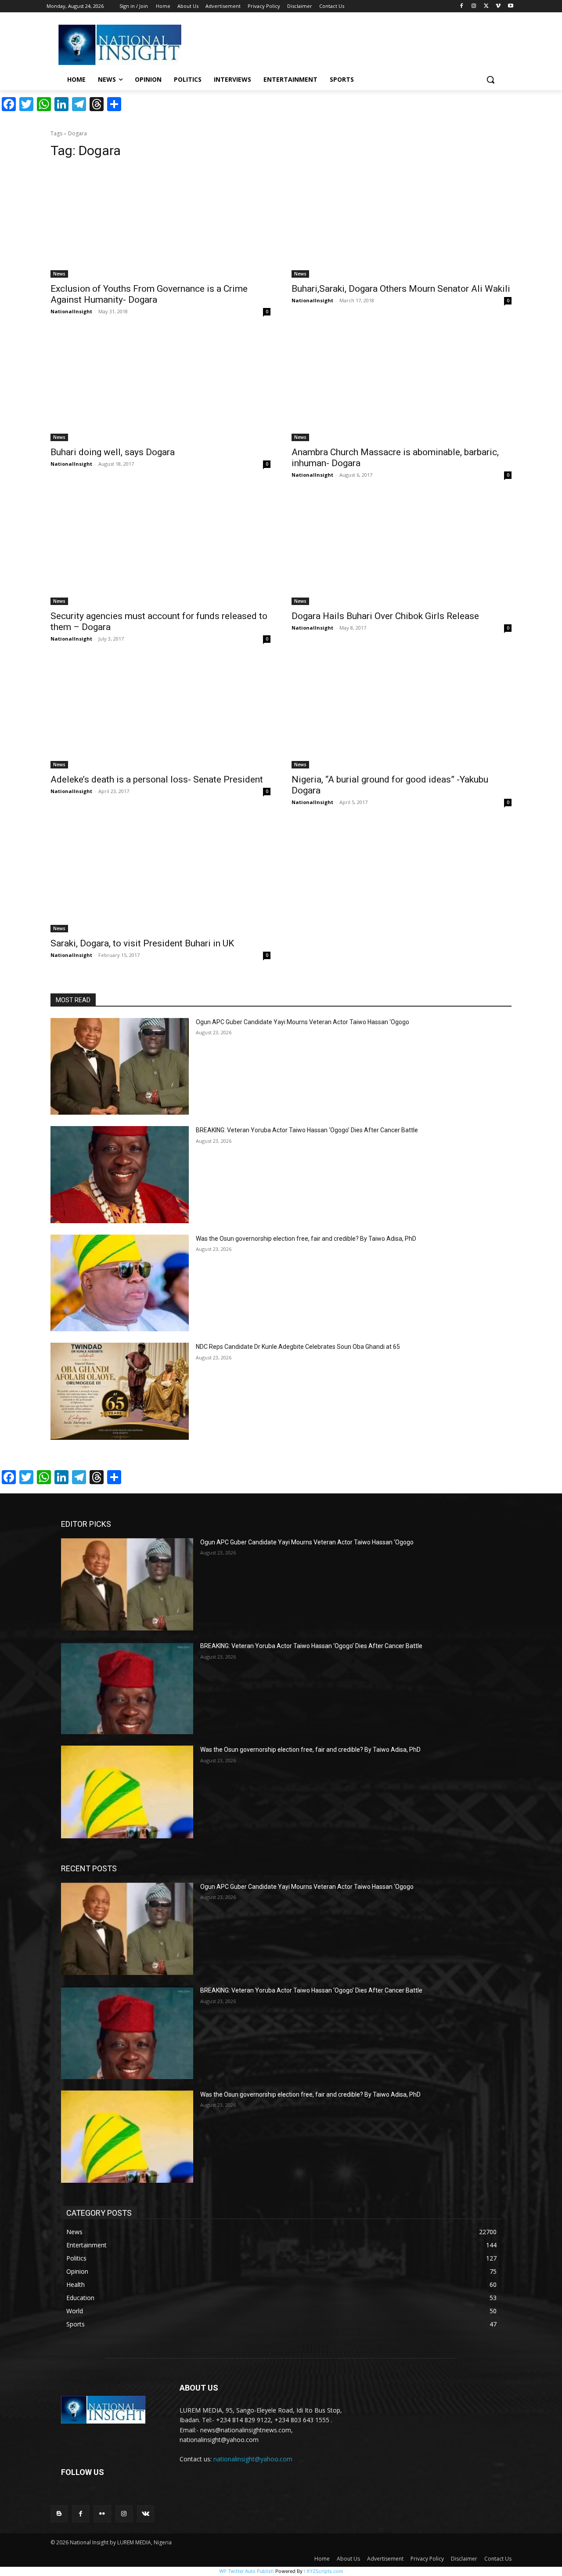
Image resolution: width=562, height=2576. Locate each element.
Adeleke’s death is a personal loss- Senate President (157, 779)
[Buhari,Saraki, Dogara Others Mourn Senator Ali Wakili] (402, 223)
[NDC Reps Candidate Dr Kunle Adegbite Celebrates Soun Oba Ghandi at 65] (120, 1391)
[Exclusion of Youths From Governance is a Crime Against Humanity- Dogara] (160, 223)
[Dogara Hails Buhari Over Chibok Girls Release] (402, 550)
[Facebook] (462, 6)
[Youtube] (510, 6)
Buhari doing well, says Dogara (113, 452)
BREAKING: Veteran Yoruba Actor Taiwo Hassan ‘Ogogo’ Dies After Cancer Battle (307, 1130)
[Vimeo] (498, 6)
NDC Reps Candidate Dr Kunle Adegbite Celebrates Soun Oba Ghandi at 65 (298, 1347)
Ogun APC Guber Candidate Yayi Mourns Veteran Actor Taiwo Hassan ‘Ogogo (303, 1022)
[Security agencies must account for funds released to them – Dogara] (160, 550)
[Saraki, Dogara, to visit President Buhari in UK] (160, 877)
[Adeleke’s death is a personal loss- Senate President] (160, 714)
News (59, 274)
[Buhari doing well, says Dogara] (160, 386)
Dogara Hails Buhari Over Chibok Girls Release (385, 616)
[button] (490, 80)
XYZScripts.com (325, 2571)
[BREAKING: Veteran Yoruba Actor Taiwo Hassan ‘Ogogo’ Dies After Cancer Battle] (120, 1175)
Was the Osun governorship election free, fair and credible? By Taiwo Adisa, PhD (306, 1239)
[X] (486, 6)
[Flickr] (102, 2514)
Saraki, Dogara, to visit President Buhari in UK (142, 943)
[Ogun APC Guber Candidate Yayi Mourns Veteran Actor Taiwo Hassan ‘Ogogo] (120, 1067)
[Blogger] (59, 2514)
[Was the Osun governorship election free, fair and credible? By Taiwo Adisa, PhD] (120, 1283)
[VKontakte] (146, 2514)
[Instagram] (474, 6)
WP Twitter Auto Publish (247, 2571)
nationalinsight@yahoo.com (253, 2459)
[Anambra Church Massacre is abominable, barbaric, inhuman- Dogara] (402, 386)
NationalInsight (71, 311)
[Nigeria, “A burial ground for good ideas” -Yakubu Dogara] (402, 714)
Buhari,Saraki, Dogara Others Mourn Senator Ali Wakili (401, 289)
